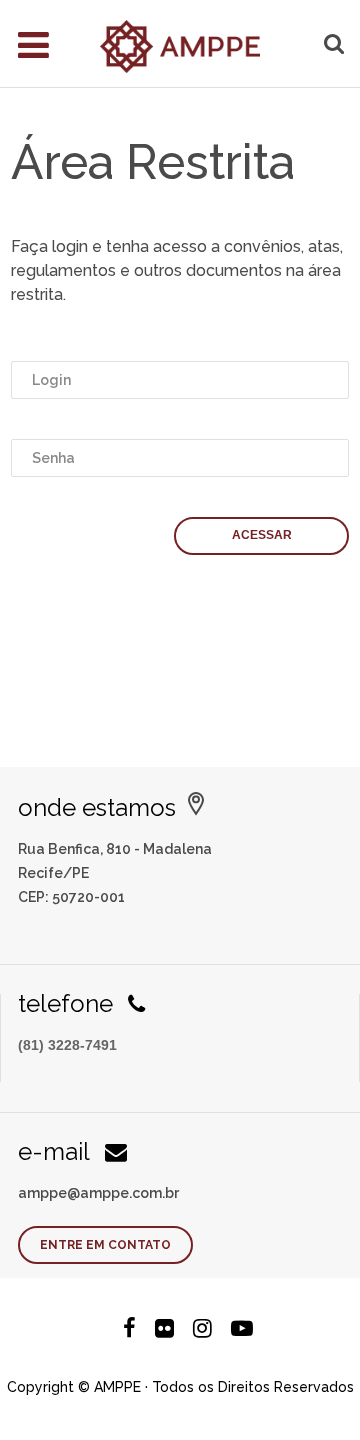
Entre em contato (105, 1245)
